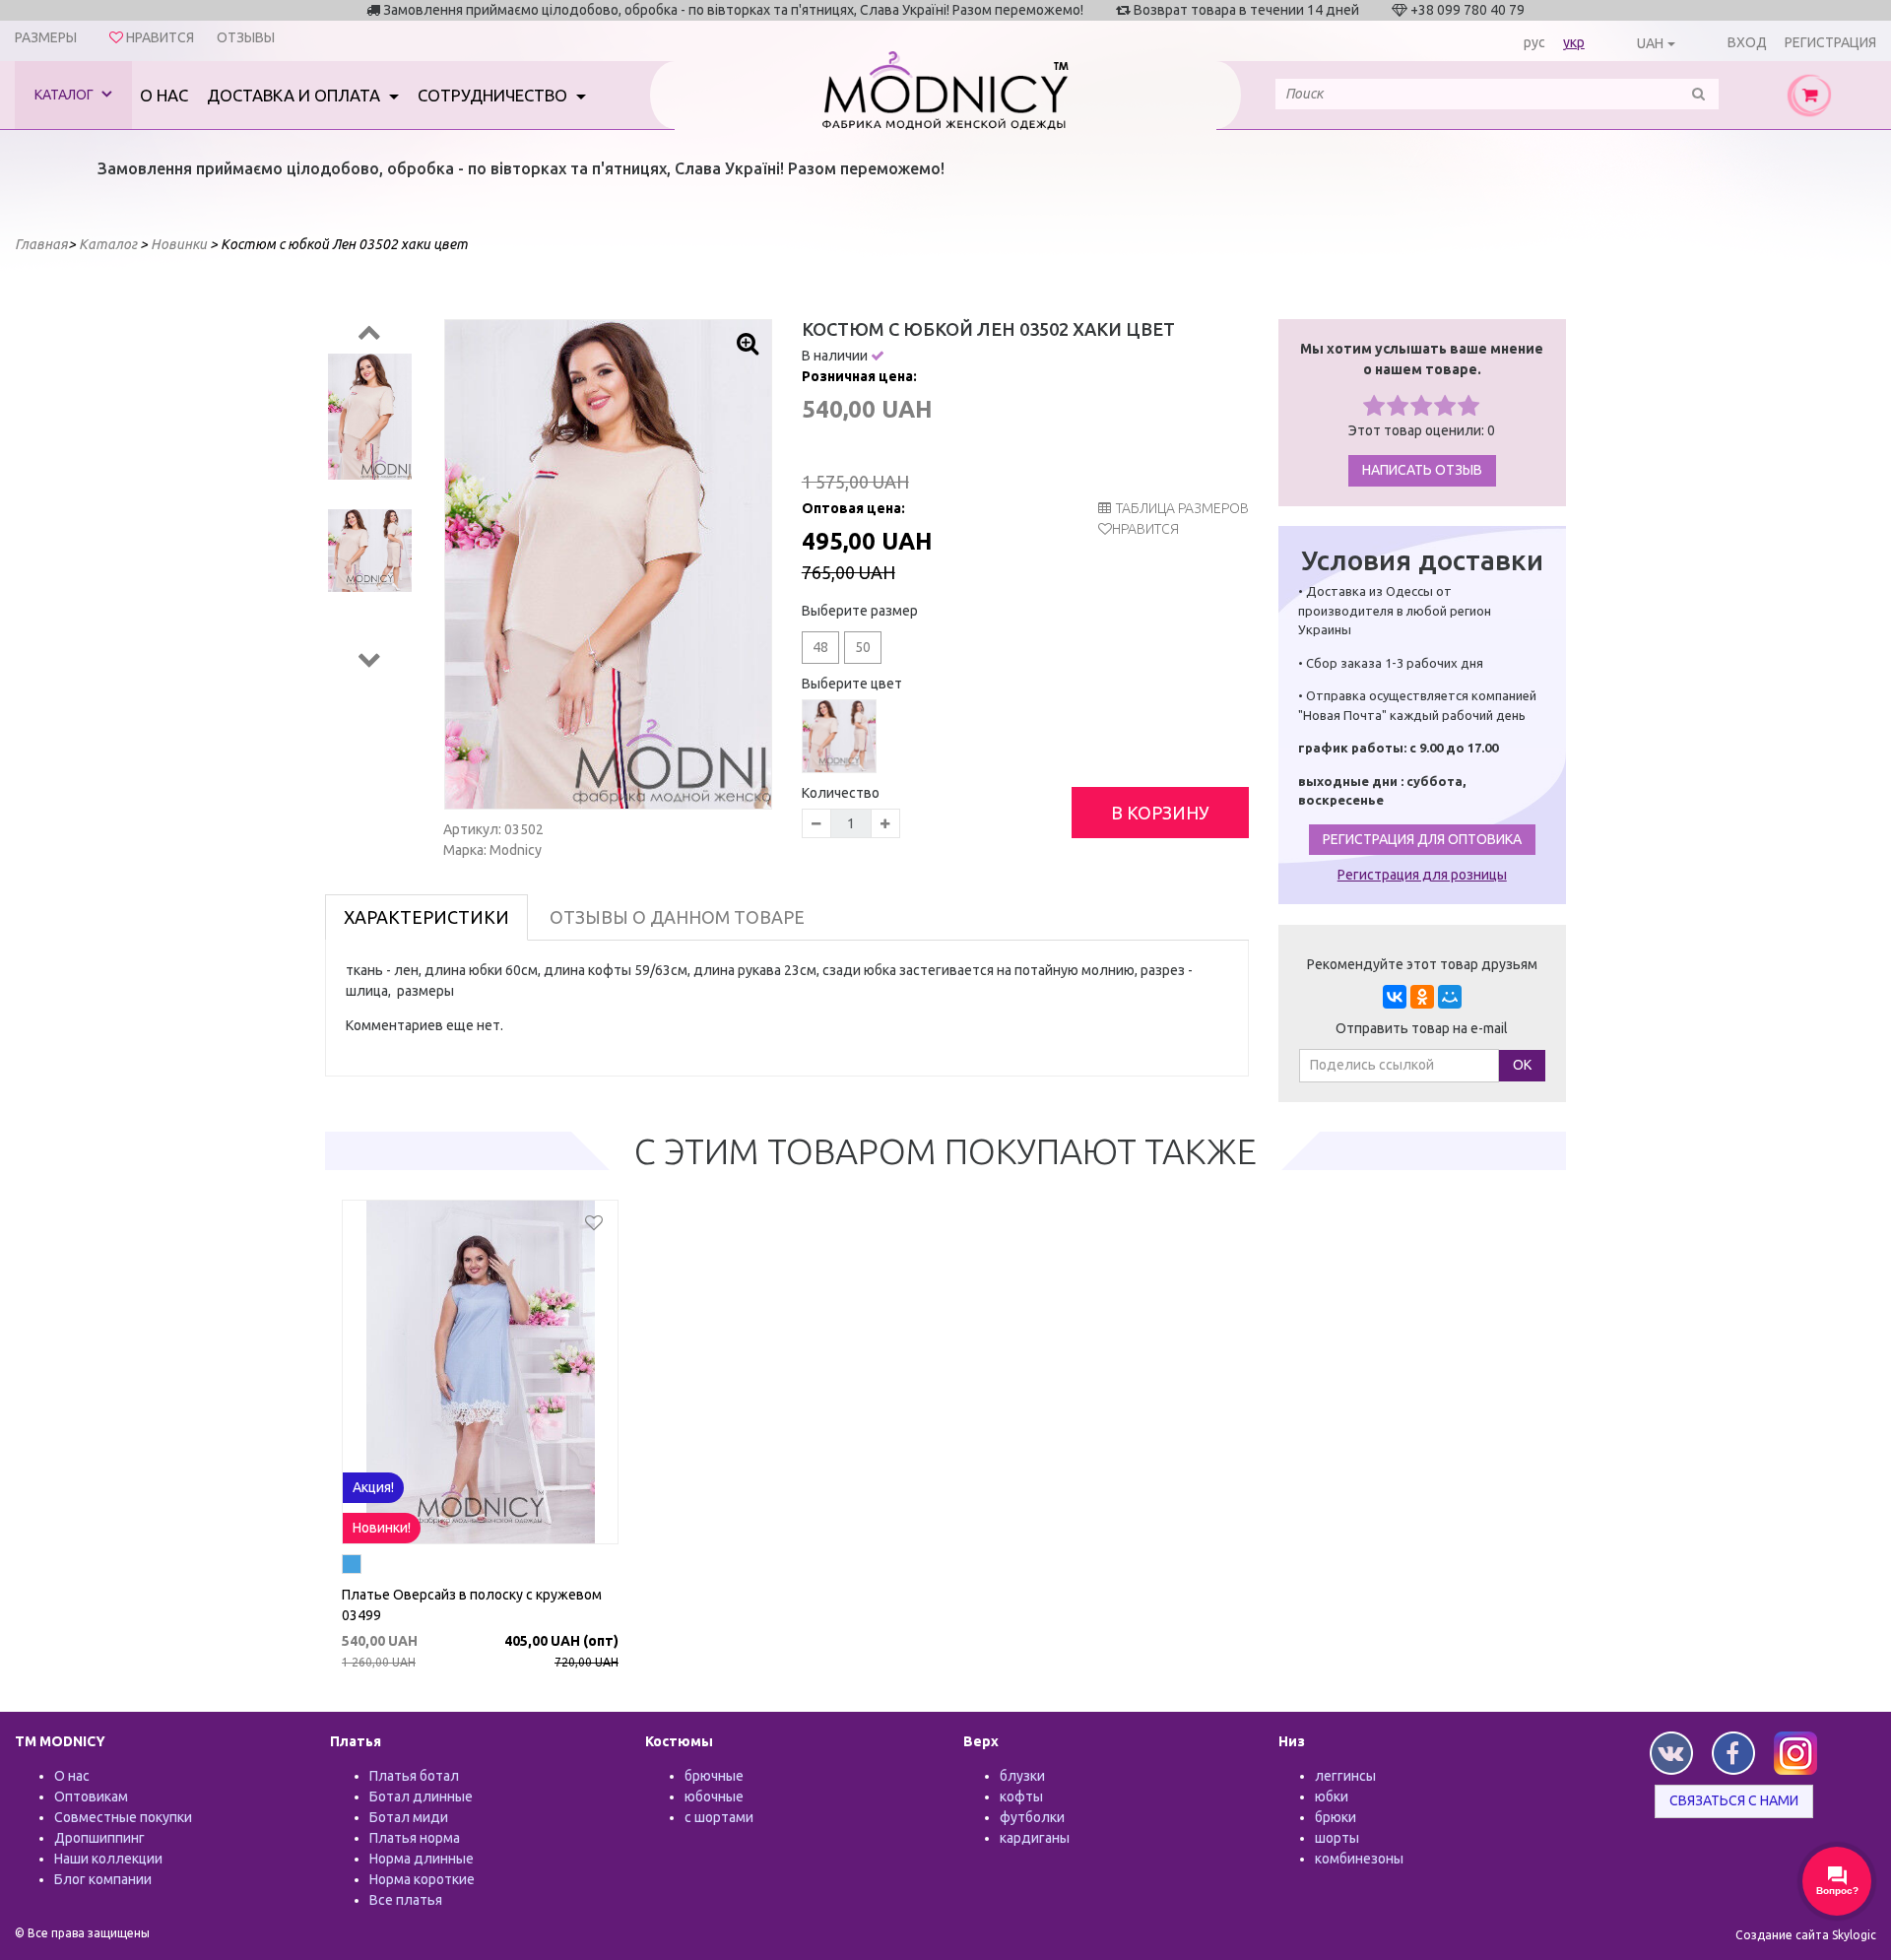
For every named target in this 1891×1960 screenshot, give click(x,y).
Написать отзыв (1422, 470)
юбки (1332, 1797)
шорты (1337, 1838)
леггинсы (1345, 1776)
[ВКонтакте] (1395, 997)
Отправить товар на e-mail (1422, 1028)
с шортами (719, 1817)
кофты (1021, 1797)
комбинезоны (1359, 1859)
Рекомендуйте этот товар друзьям (1422, 964)
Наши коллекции (108, 1859)
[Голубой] (352, 1567)
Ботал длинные (421, 1797)
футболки (1032, 1817)
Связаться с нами (1734, 1800)
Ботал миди (409, 1817)
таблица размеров (1182, 508)
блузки (1022, 1776)
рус (1534, 42)
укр (1574, 42)
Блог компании (103, 1879)
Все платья (406, 1900)
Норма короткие (422, 1879)
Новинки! (382, 1528)
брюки (1336, 1817)
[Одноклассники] (1422, 997)
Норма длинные (422, 1859)
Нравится (1145, 529)
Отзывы (246, 37)
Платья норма (415, 1838)
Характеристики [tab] (426, 917)
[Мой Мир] (1450, 997)
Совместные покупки (123, 1817)
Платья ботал (414, 1776)
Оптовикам (91, 1797)
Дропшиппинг (99, 1838)
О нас (164, 95)
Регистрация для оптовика (1422, 839)
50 (863, 647)
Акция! (373, 1487)
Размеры (46, 37)
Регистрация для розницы (1422, 875)
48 (820, 647)
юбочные (714, 1797)
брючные (714, 1776)
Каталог (65, 95)
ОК (1522, 1065)
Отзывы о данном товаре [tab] (677, 917)
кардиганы (1035, 1838)
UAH (1650, 43)
